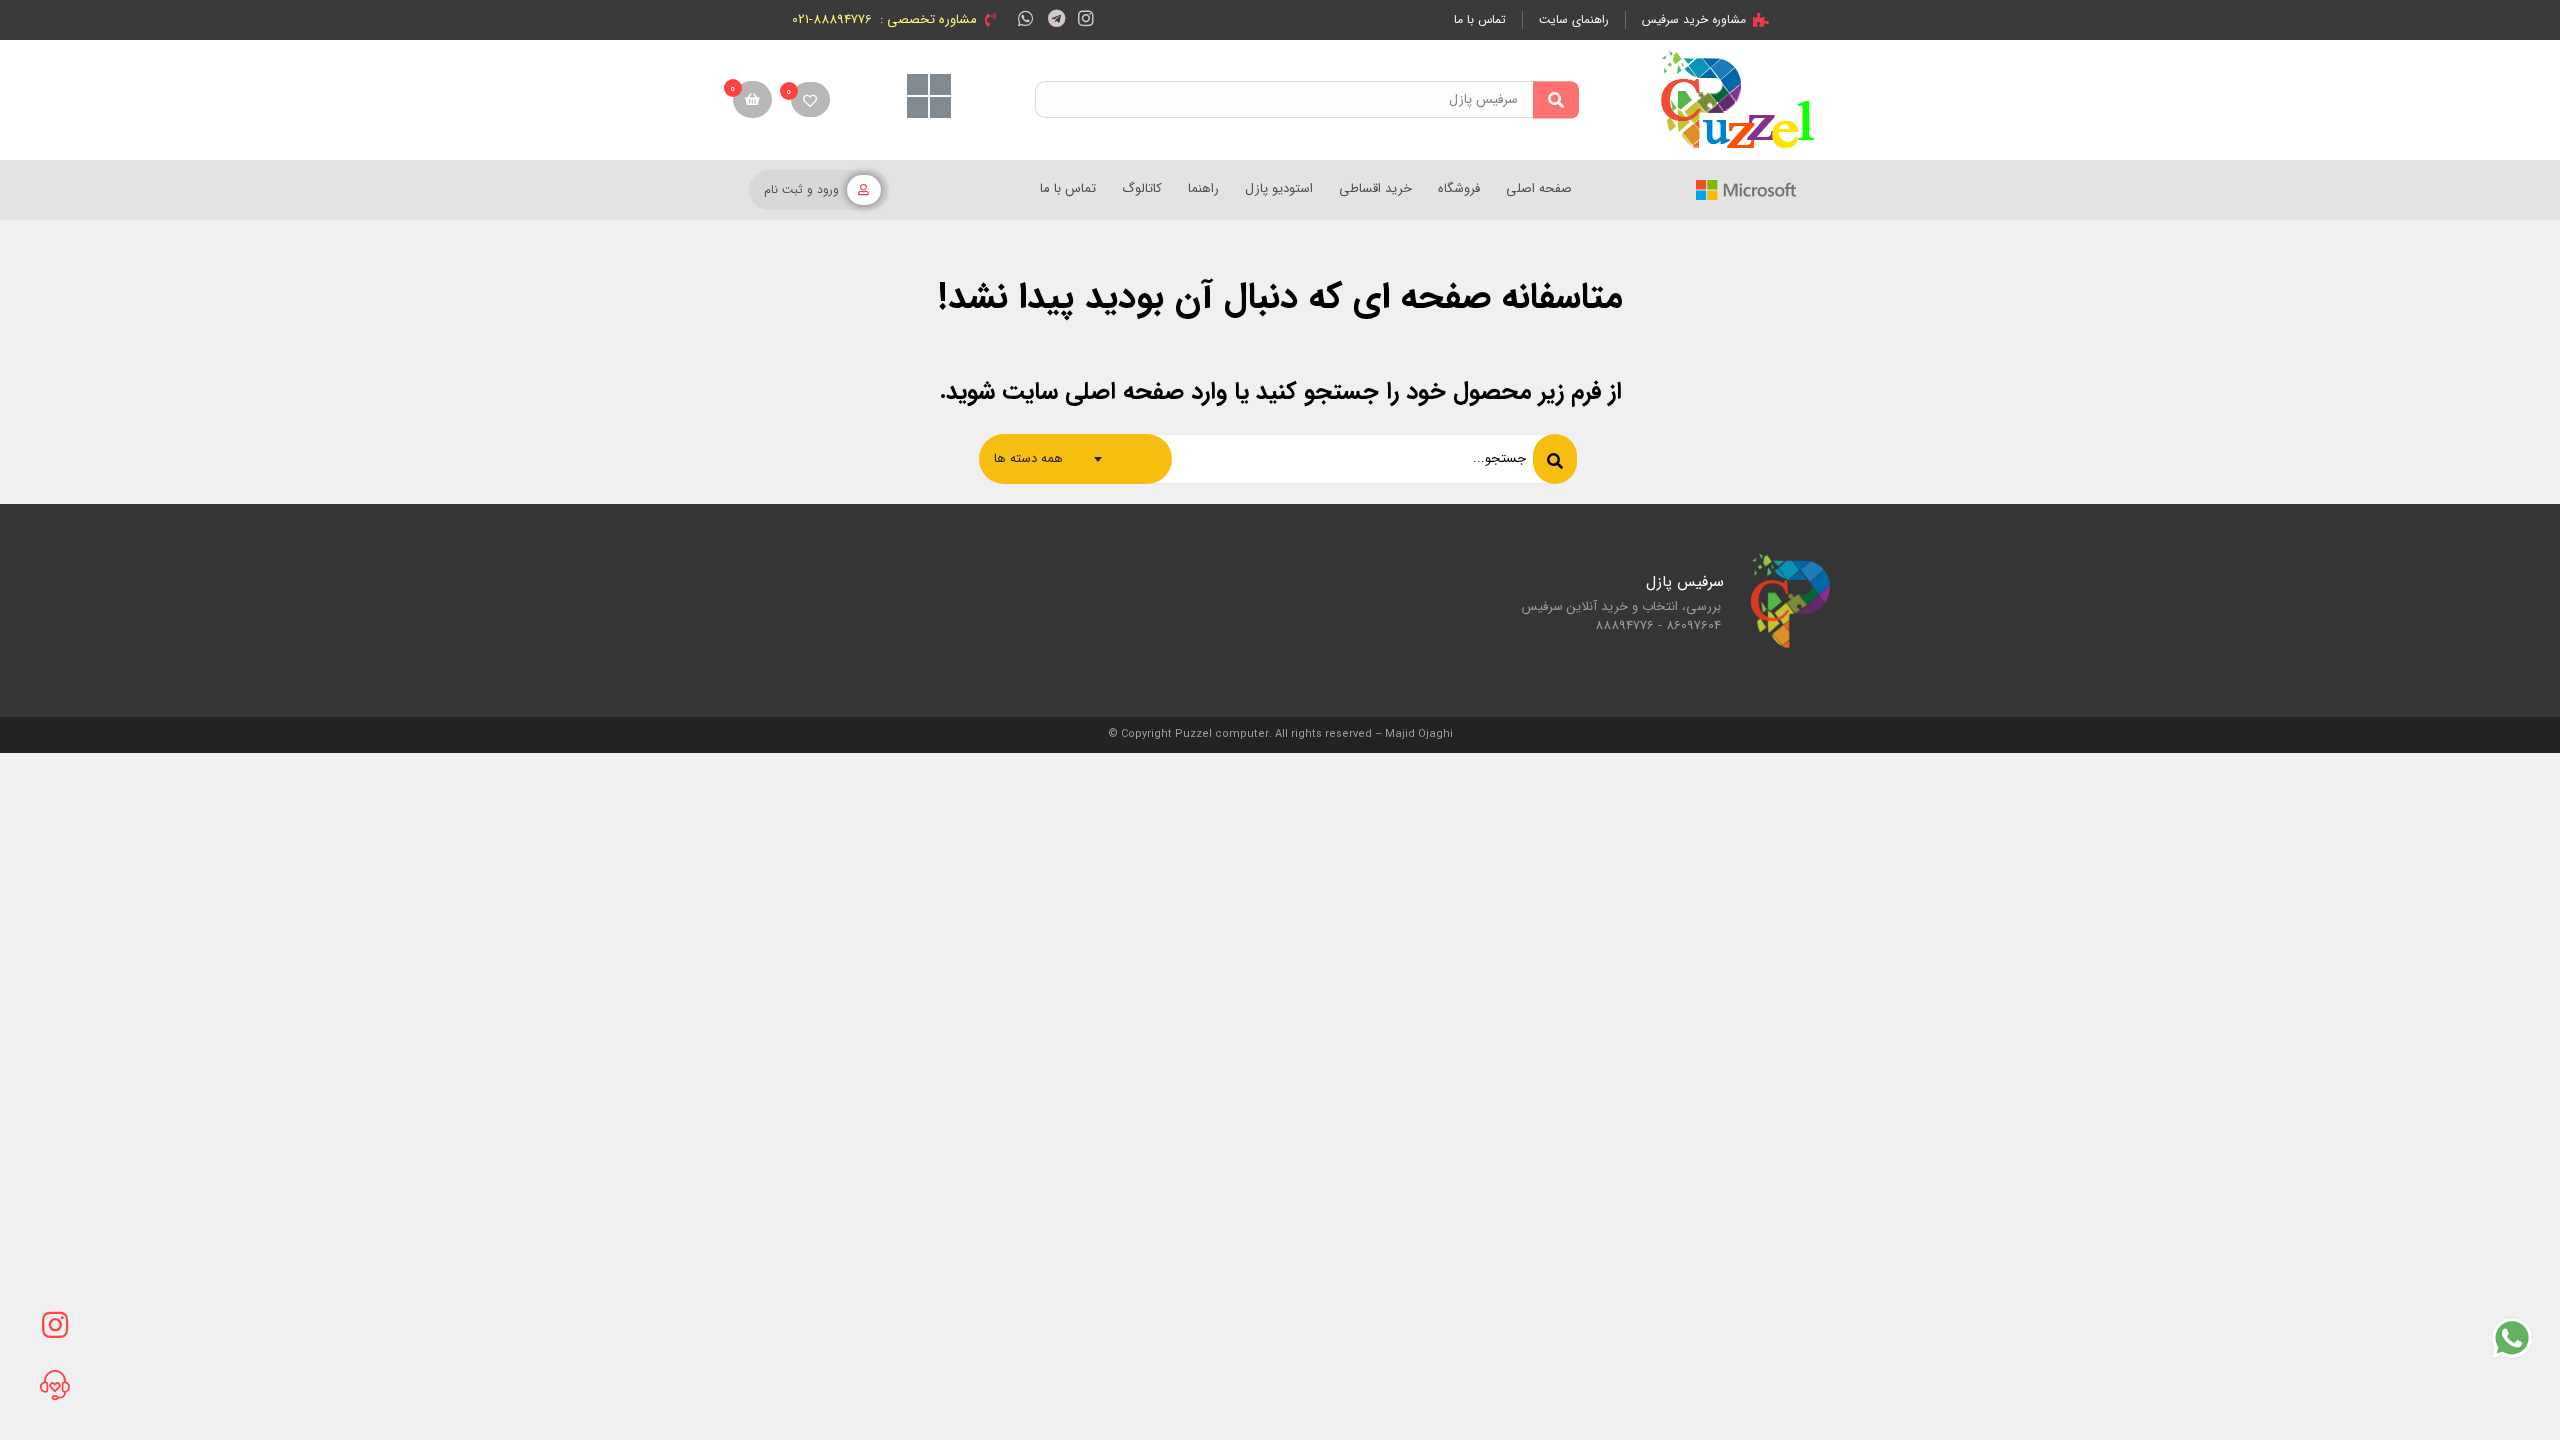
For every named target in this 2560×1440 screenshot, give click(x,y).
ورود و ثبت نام (801, 189)
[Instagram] (1086, 17)
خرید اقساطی (1375, 188)
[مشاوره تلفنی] (55, 1385)
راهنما (1203, 188)
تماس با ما (1068, 188)
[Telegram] (1056, 17)
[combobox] (1075, 459)
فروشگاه (1459, 188)
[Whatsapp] (1025, 17)
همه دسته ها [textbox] (1028, 458)
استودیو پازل (1279, 188)
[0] (810, 99)
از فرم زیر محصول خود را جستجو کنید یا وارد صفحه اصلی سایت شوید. (1280, 392)
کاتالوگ (1142, 188)
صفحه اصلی (1539, 188)
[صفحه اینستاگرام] (55, 1325)
